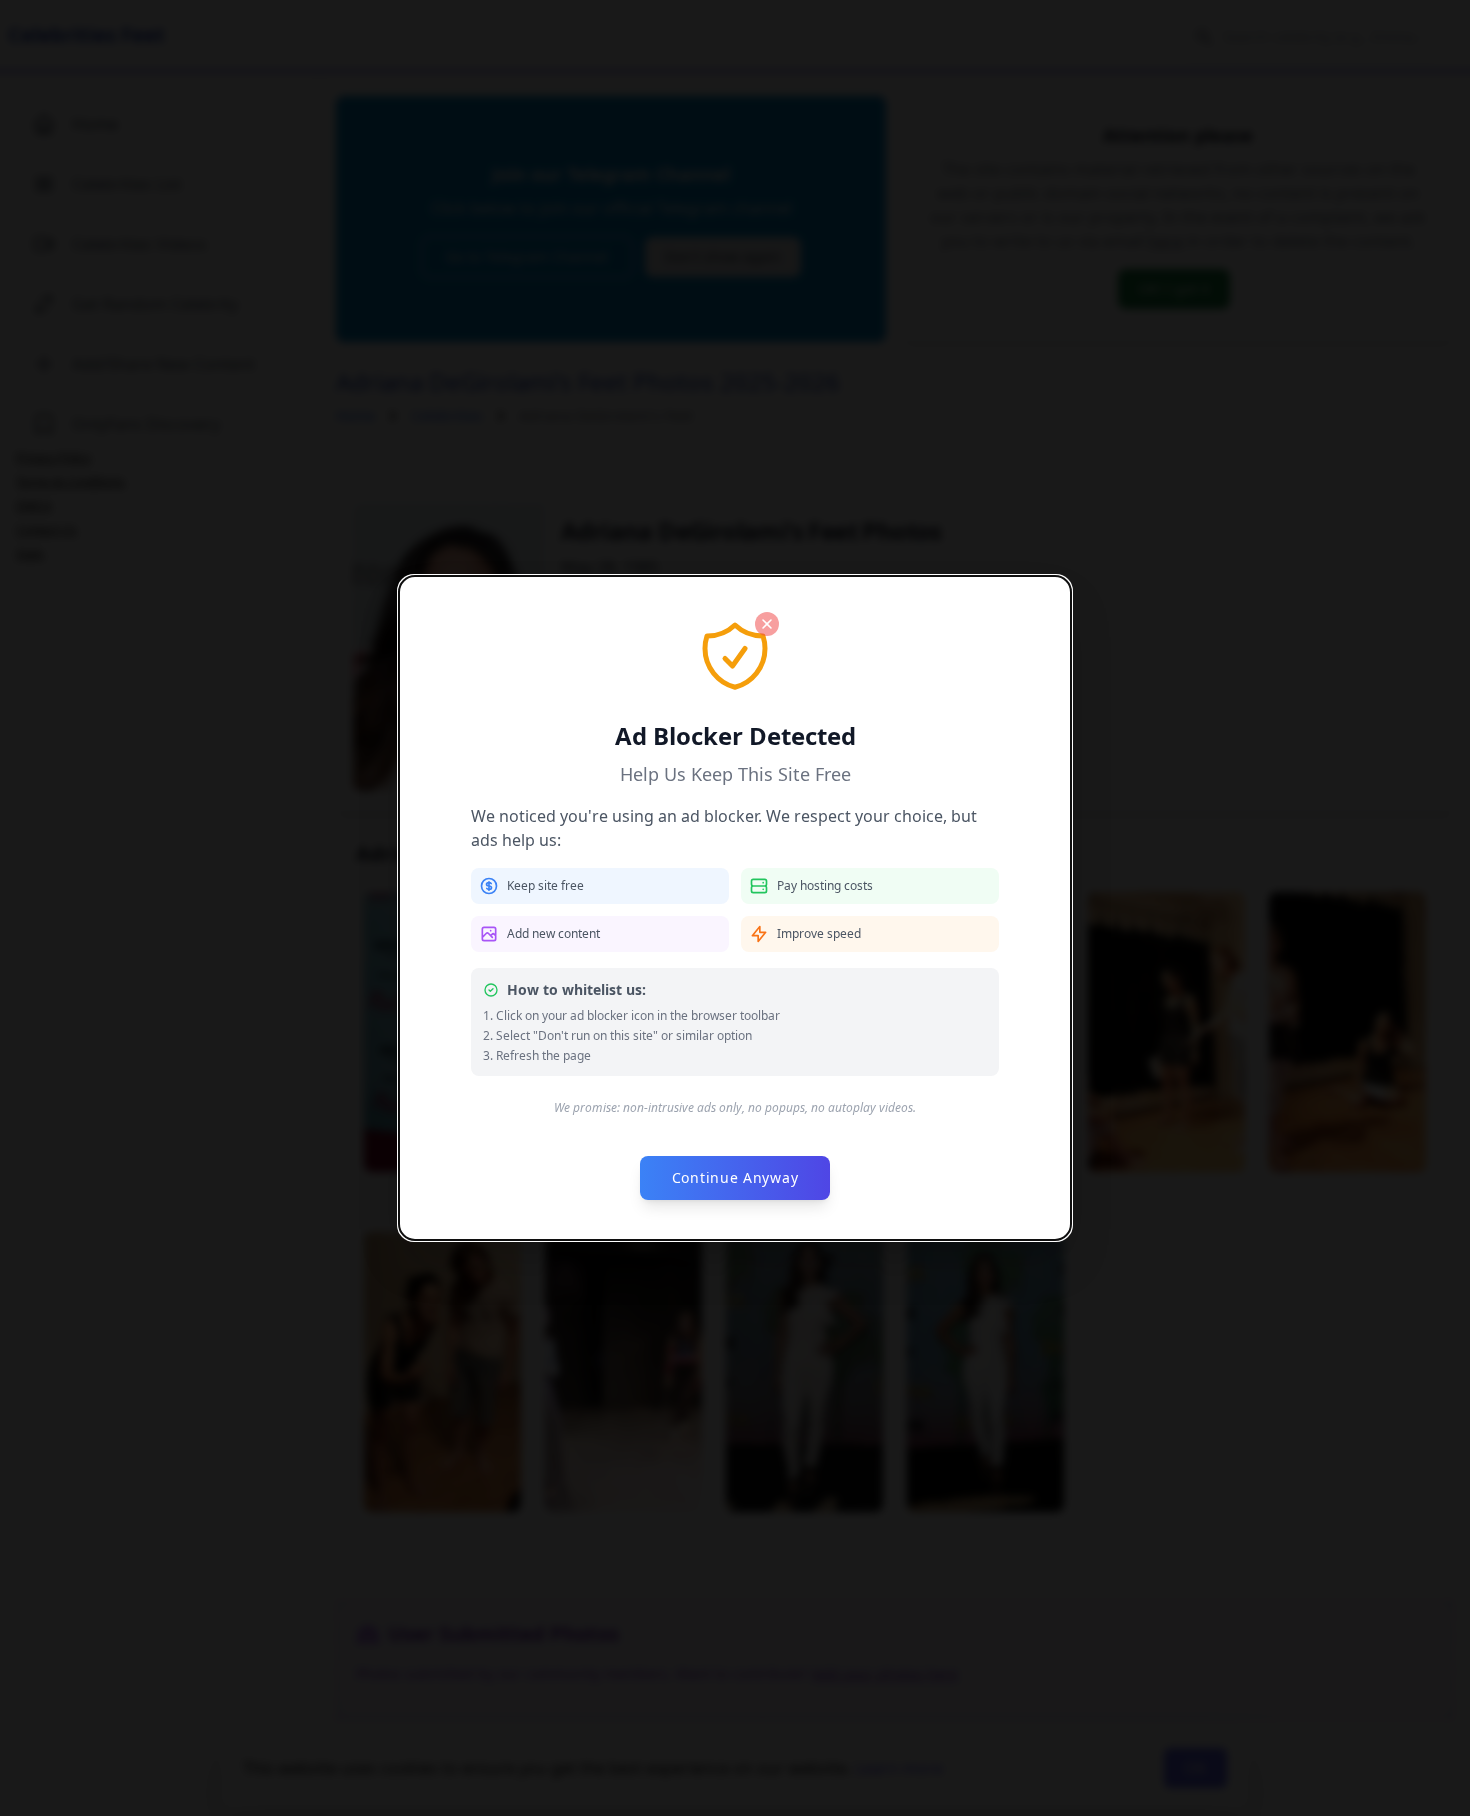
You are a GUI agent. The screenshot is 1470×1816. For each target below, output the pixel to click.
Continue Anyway (735, 1177)
